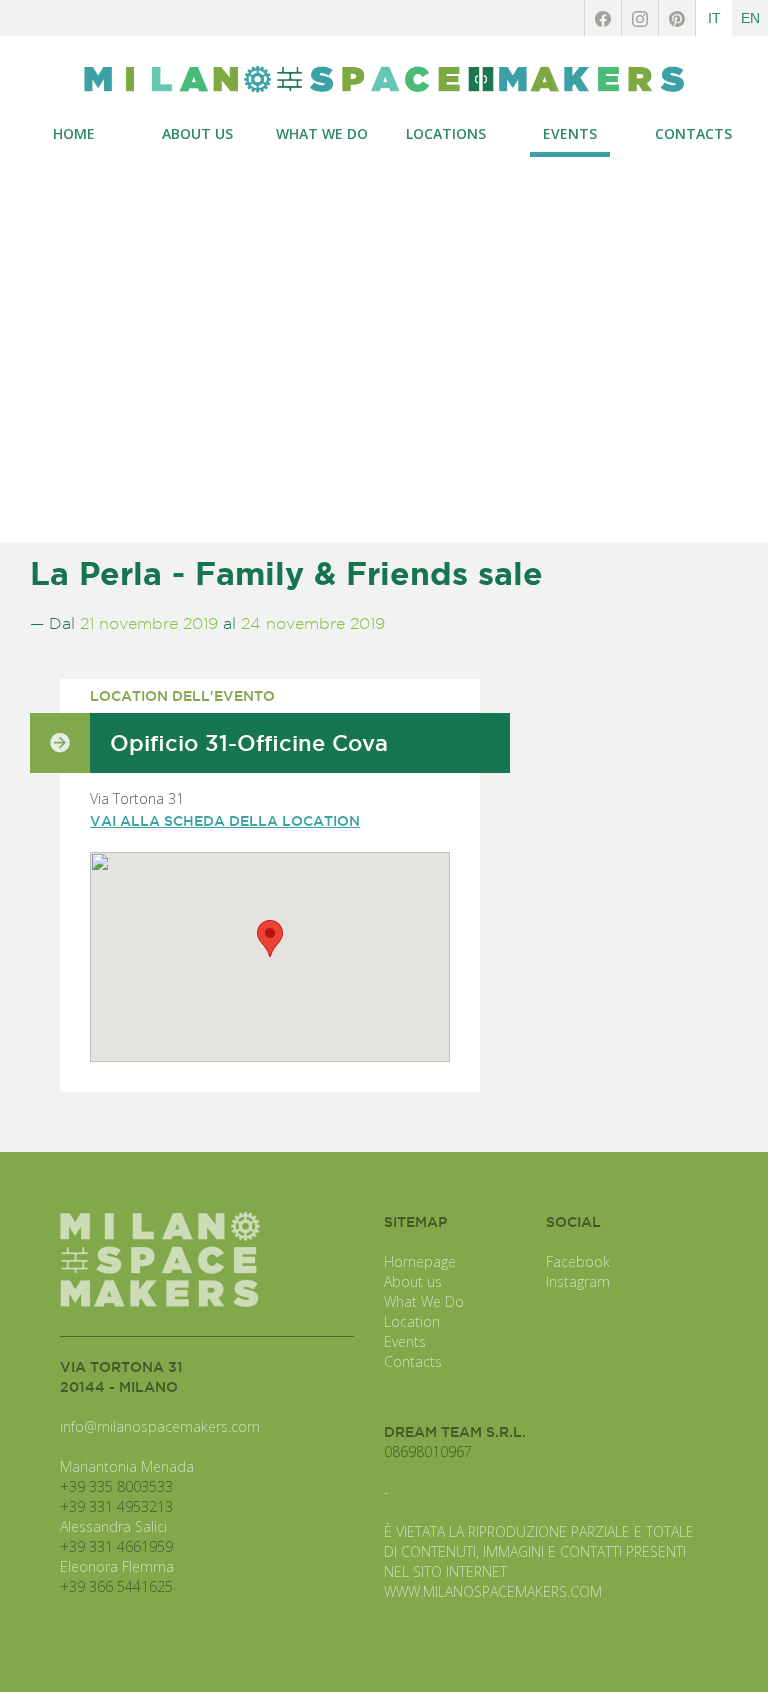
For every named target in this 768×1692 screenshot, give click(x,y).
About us (413, 1281)
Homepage (420, 1261)
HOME (74, 133)
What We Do (424, 1301)
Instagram (578, 1281)
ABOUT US (197, 133)
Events (405, 1341)
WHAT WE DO (322, 133)
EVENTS (570, 133)
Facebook (578, 1261)
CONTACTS (693, 133)
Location (412, 1321)
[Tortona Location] (384, 79)
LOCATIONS (446, 133)
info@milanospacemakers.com (160, 1426)
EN (750, 18)
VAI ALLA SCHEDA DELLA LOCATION (225, 821)
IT (714, 18)
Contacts (413, 1361)
